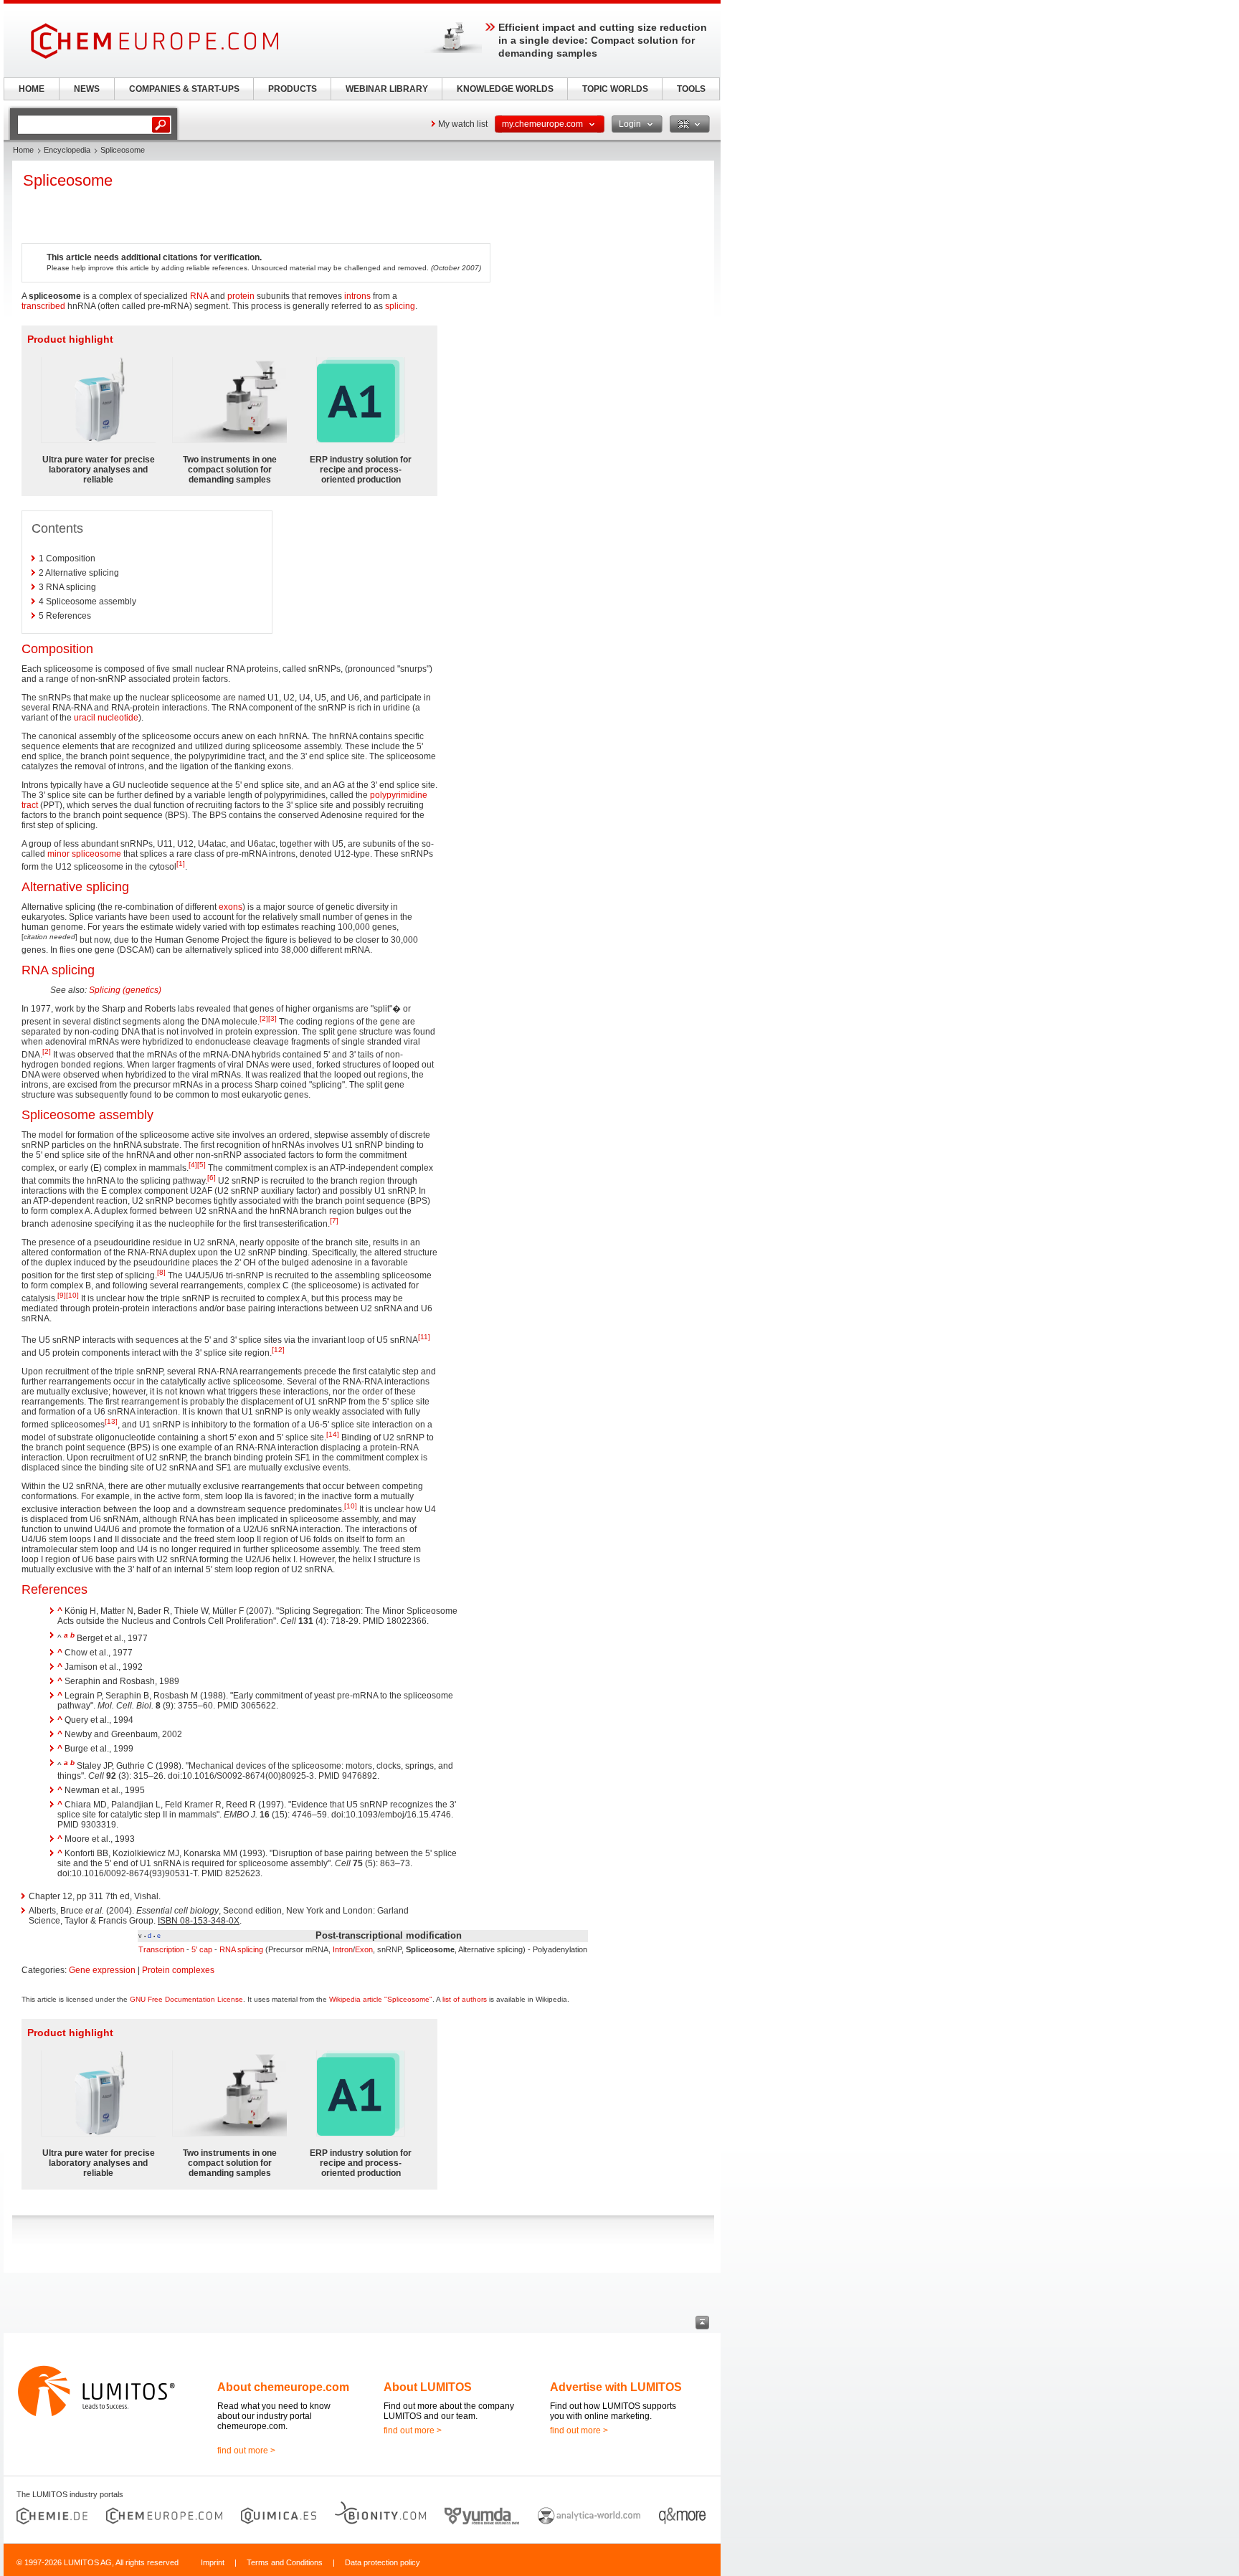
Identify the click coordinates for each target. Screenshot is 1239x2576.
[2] (264, 1018)
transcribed (43, 306)
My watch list (463, 124)
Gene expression (102, 1970)
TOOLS (691, 89)
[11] (424, 1337)
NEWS (87, 89)
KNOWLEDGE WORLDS (505, 89)
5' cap (202, 1949)
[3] (272, 1018)
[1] (181, 864)
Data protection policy (383, 2562)
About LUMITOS (428, 2387)
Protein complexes (178, 1970)
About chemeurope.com (283, 2387)
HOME (32, 89)
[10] (72, 1295)
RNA (199, 296)
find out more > (246, 2451)
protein (241, 296)
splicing (400, 306)
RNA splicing (241, 1949)
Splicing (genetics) (125, 990)
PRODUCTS (293, 89)
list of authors (465, 1999)
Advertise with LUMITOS (616, 2387)
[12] (278, 1350)
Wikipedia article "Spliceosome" (381, 1999)
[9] (62, 1295)
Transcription (161, 1949)
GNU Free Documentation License (186, 1999)
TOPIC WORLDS (615, 89)
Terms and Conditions (285, 2562)
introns (357, 296)
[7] (334, 1221)
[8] (161, 1272)
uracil (85, 718)
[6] (212, 1178)
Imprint (213, 2562)
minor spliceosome (84, 854)
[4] (193, 1165)
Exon (364, 1949)
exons (231, 907)
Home (23, 150)
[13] (111, 1421)
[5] (201, 1165)
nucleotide (118, 718)
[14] (333, 1434)
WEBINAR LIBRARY (387, 89)
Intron (343, 1949)
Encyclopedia (67, 150)
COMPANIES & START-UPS (184, 89)
